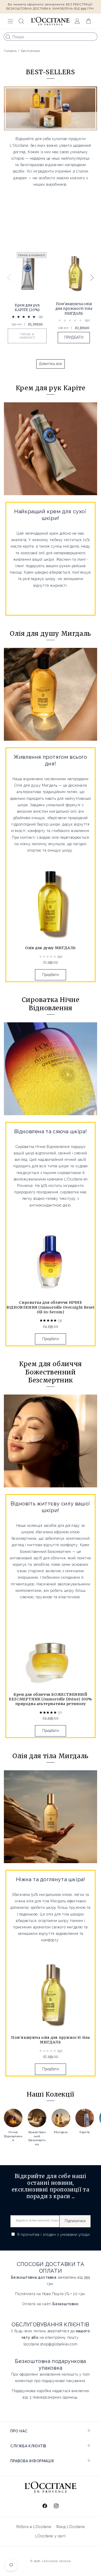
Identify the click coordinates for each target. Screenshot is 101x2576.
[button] (10, 21)
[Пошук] (8, 37)
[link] (27, 299)
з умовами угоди (73, 2235)
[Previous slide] (9, 278)
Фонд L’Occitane (70, 2527)
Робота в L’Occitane (34, 2527)
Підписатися (75, 2221)
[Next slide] (92, 278)
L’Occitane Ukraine (56, 2561)
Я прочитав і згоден (53, 2235)
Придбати (51, 975)
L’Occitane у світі (51, 2536)
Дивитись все (51, 364)
